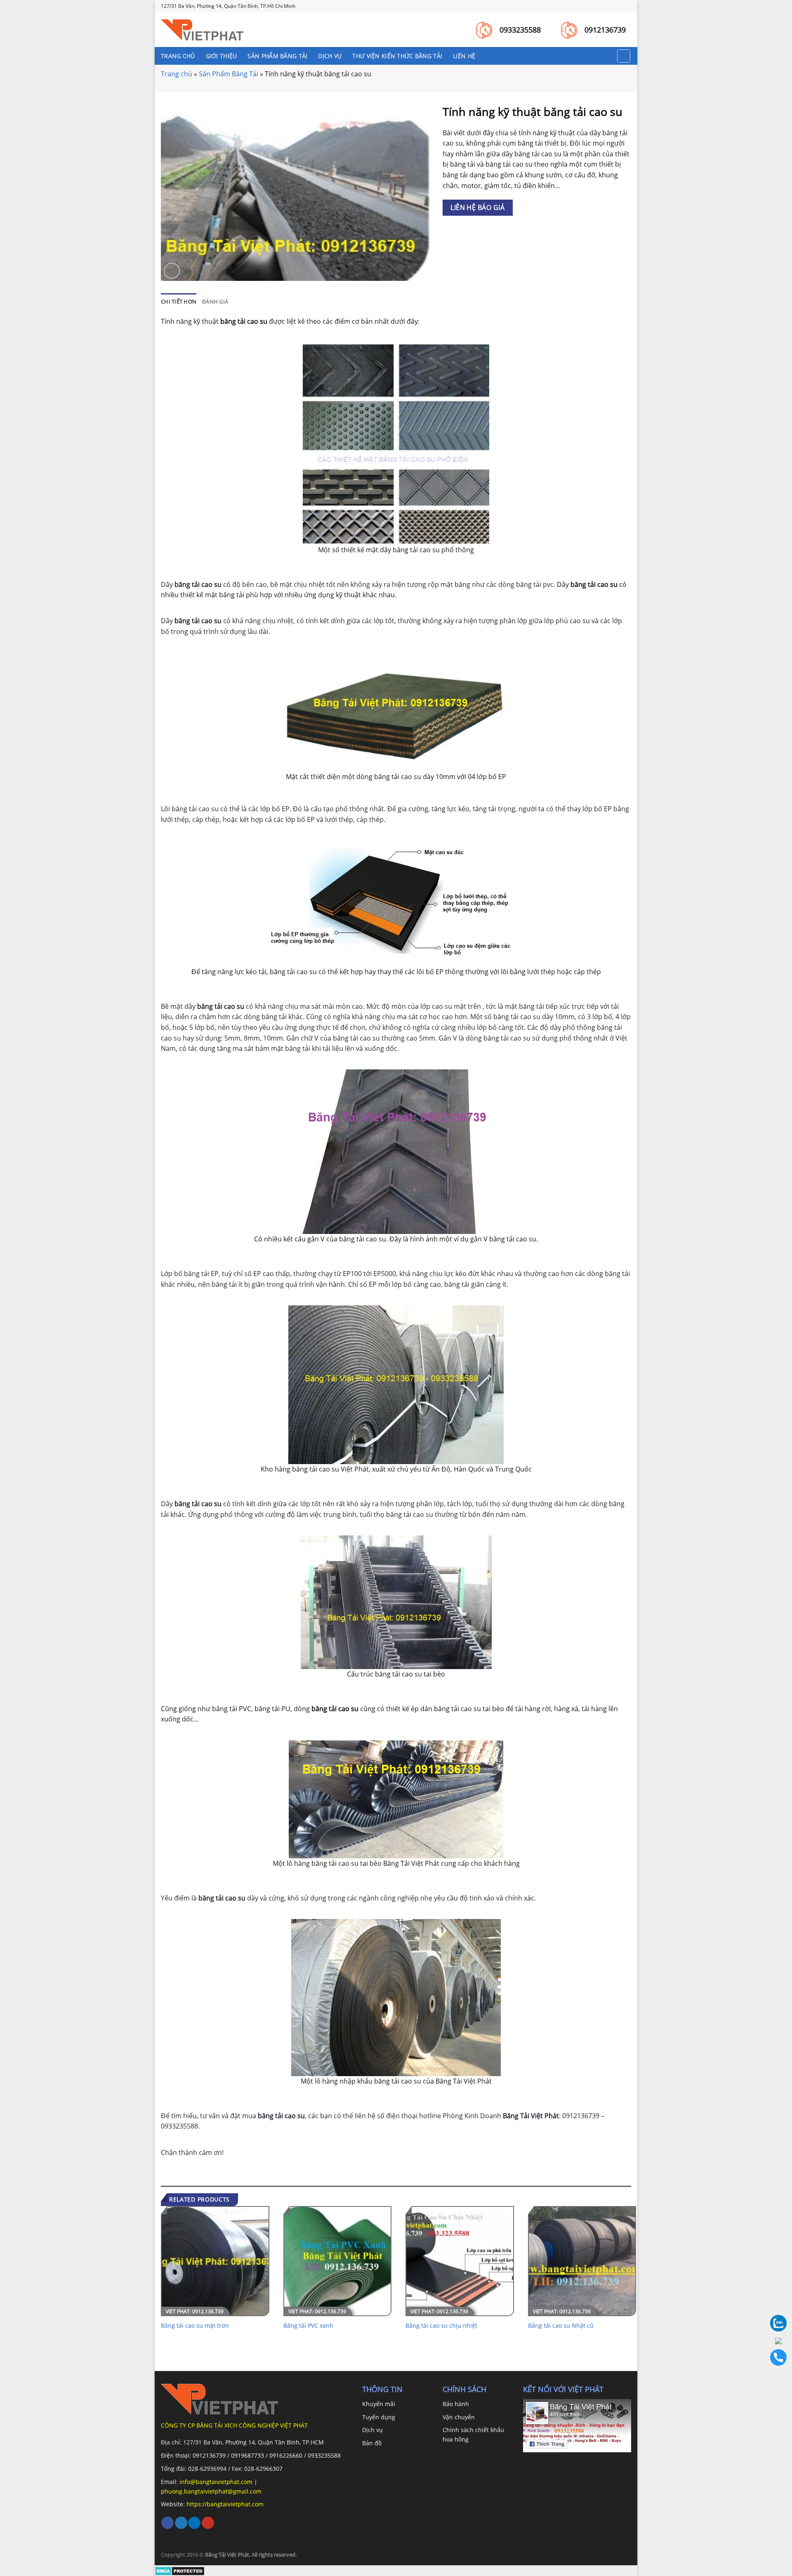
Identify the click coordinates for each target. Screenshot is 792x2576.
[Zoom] (172, 271)
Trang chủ (177, 74)
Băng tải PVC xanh (308, 2326)
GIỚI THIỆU (222, 56)
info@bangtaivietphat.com (215, 2482)
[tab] (179, 301)
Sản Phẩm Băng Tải (229, 74)
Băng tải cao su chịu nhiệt (441, 2326)
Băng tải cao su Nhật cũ (561, 2326)
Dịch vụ (372, 2430)
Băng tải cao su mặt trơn (195, 2326)
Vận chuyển (459, 2417)
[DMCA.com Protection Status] (180, 2570)
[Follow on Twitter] (181, 2523)
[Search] (624, 56)
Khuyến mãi (379, 2404)
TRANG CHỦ (178, 56)
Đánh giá (215, 301)
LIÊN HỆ (464, 56)
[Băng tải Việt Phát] (202, 30)
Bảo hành (456, 2404)
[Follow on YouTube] (208, 2523)
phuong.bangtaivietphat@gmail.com (211, 2491)
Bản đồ (372, 2443)
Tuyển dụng (379, 2417)
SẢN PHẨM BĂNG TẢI (277, 56)
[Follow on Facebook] (167, 2523)
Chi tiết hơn (179, 301)
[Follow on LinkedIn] (194, 2523)
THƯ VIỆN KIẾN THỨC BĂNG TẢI (397, 56)
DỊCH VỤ (330, 56)
